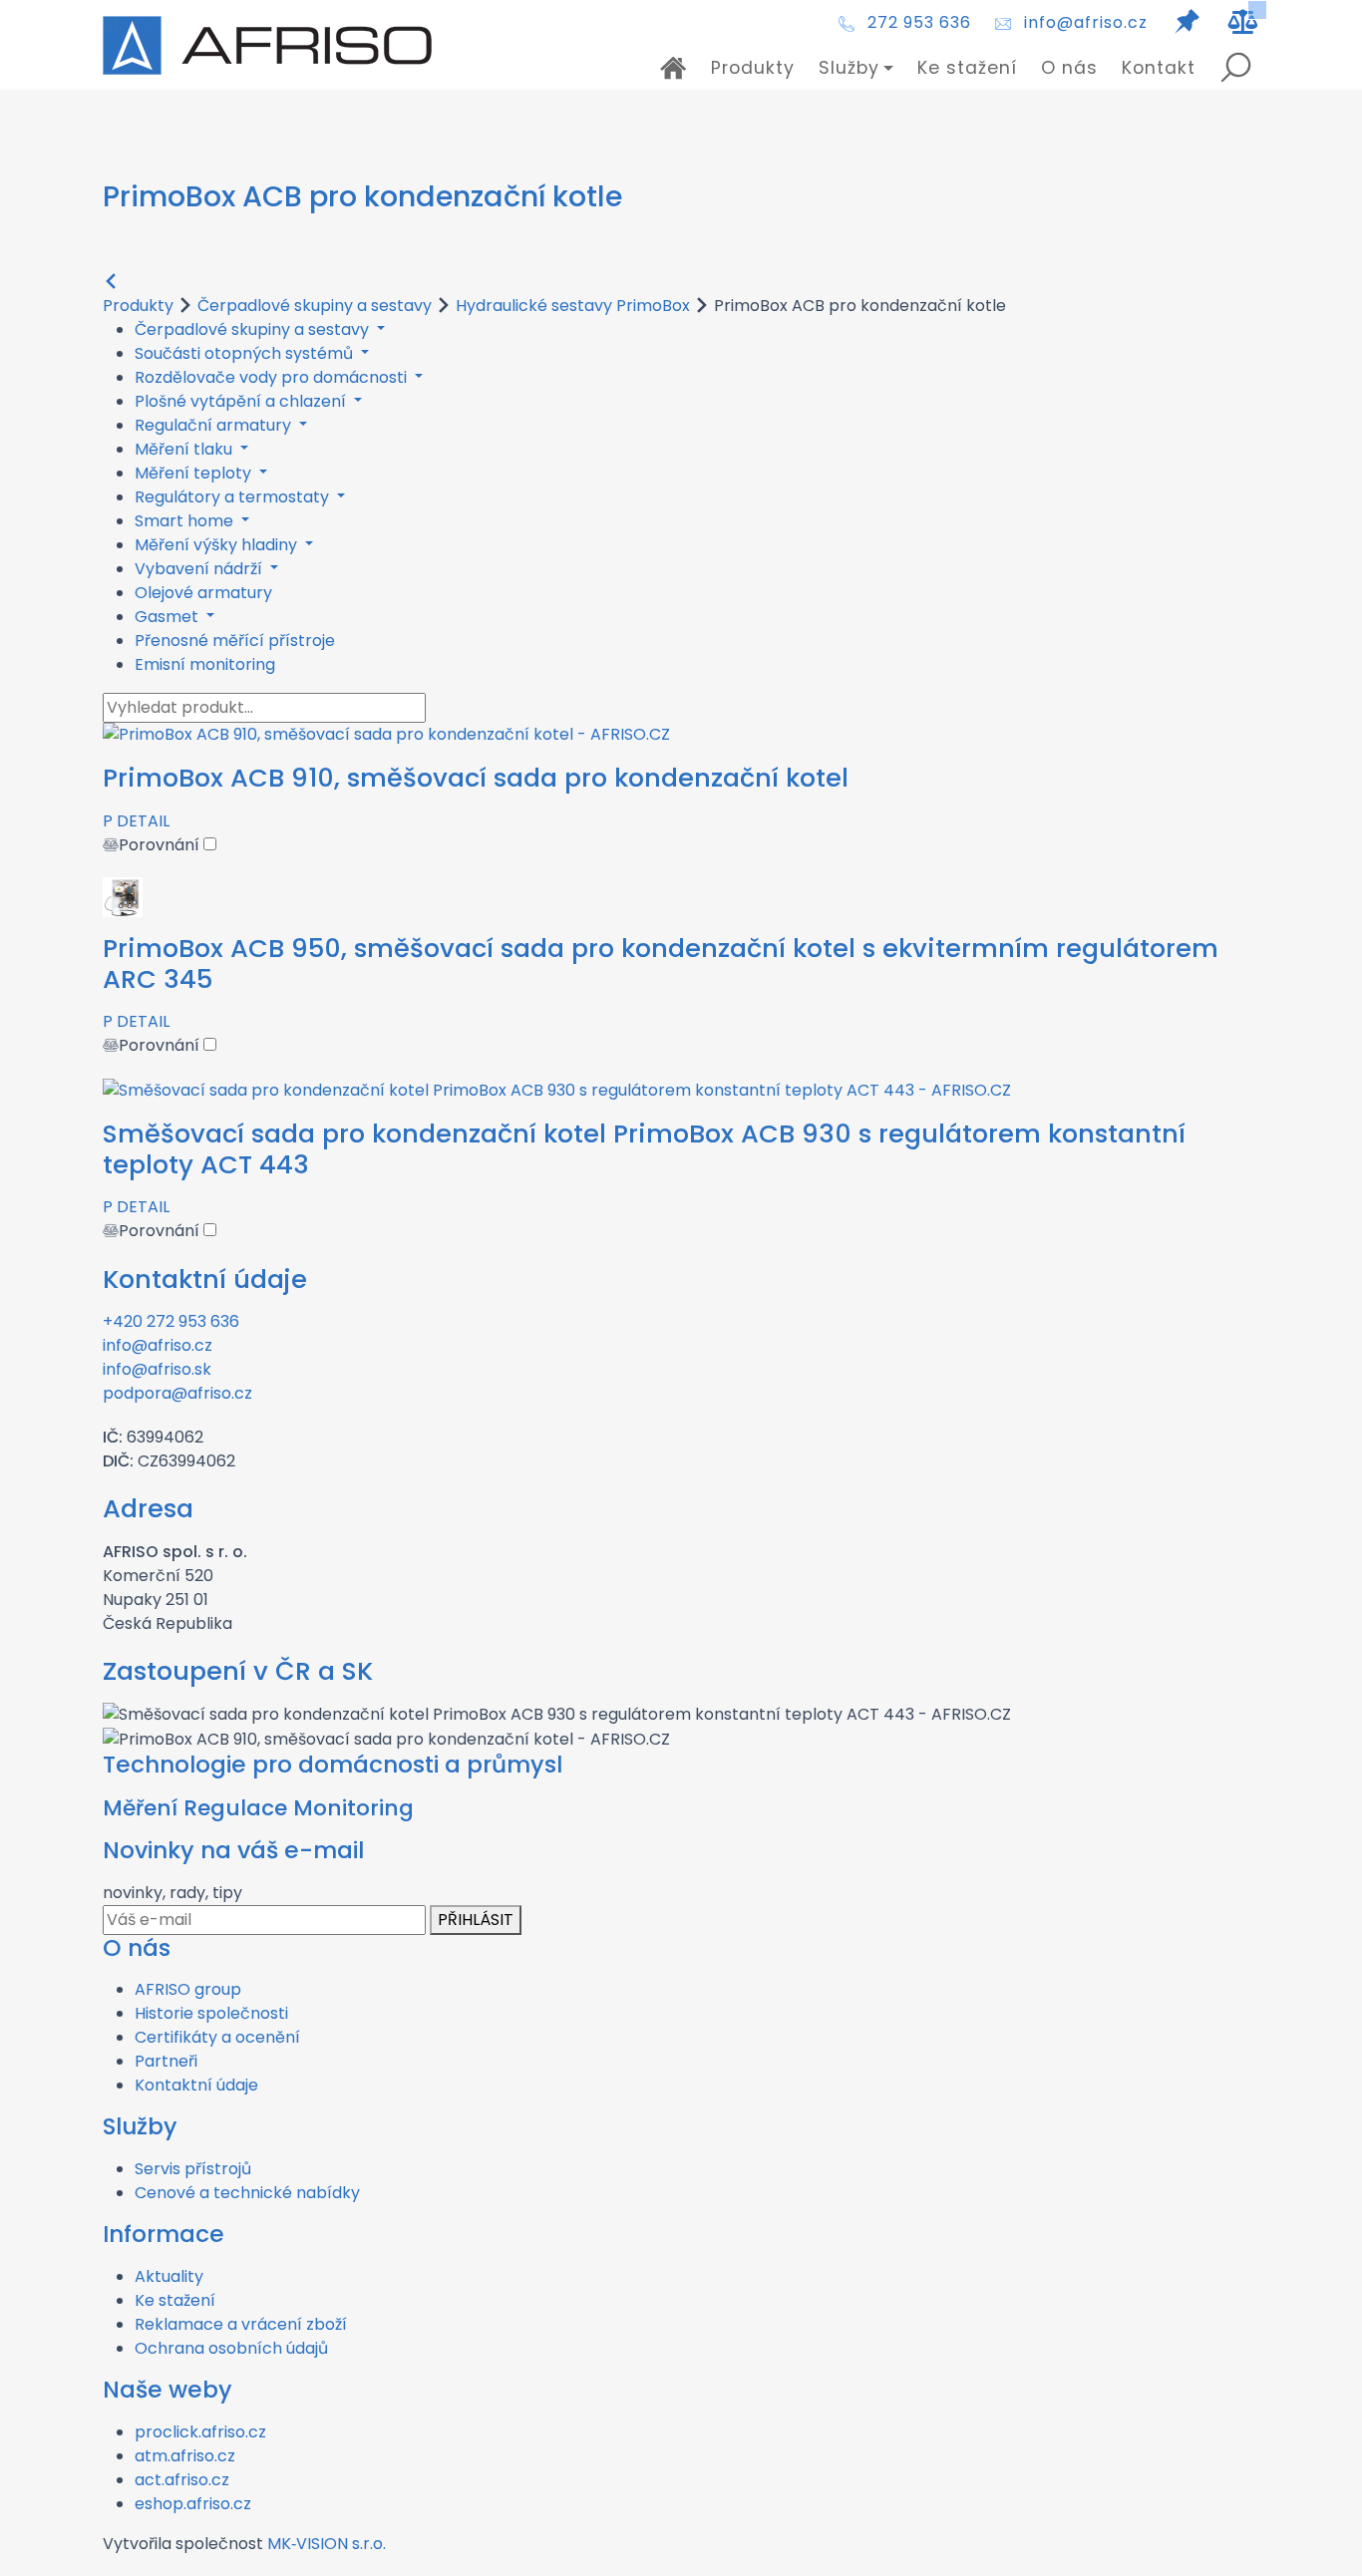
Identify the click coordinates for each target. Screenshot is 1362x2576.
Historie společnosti (211, 2013)
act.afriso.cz (182, 2480)
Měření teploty (195, 473)
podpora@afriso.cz (177, 1393)
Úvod (674, 68)
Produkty (753, 68)
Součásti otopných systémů (246, 353)
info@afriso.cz (1086, 22)
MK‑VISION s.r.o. (327, 2544)
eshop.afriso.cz (193, 2504)
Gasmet (169, 617)
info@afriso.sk (157, 1369)
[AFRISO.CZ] (267, 45)
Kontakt (1159, 68)
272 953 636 (919, 22)
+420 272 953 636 (171, 1321)
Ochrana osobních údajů (231, 2348)
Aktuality (169, 2276)
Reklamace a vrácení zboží (241, 2324)
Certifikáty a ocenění (217, 2037)
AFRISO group (188, 1989)
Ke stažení (967, 68)
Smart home (186, 521)
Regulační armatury (215, 425)
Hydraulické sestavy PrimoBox (573, 306)
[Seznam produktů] (1188, 22)
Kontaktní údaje (196, 2085)
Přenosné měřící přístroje (235, 641)
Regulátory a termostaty (234, 497)
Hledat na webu (1235, 68)
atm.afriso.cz (185, 2456)
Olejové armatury (203, 593)
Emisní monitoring (205, 664)
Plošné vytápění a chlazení (242, 401)
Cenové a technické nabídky (247, 2193)
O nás (1069, 68)
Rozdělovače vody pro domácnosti (273, 377)
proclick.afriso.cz (200, 2432)
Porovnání (161, 845)
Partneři (166, 2061)
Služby (849, 68)
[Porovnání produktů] (1243, 22)
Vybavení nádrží (200, 569)
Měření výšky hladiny (218, 545)
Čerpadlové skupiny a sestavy (315, 306)
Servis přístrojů (193, 2169)
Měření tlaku (185, 449)
